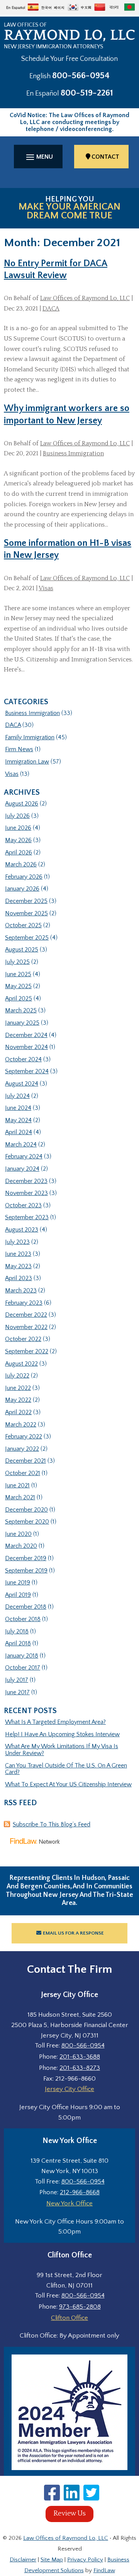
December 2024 (26, 1035)
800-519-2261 (87, 93)
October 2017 (23, 1668)
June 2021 (17, 1485)
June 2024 (18, 1108)
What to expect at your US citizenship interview (68, 1784)
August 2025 (22, 950)
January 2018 (22, 1656)
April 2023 (19, 1278)
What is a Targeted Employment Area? (55, 1722)
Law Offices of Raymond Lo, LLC (85, 298)
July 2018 (17, 1631)
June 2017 (17, 1692)
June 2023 (18, 1254)
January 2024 (22, 1169)
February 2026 (24, 877)
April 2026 (19, 853)
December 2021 (25, 1461)
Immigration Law (27, 762)
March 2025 (21, 1010)
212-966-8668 (80, 2192)
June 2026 (18, 828)
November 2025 (26, 913)
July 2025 (17, 962)
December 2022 (26, 1315)
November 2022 (26, 1327)
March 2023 (21, 1291)
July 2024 (17, 1096)
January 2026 (22, 889)
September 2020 (27, 1522)
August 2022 (21, 1364)
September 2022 (27, 1351)
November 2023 (26, 1193)
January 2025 (22, 1023)
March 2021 (20, 1497)
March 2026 (21, 864)
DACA (51, 309)
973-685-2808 (80, 2307)
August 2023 (22, 1230)
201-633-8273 (80, 2068)
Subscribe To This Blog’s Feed (52, 1824)
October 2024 (23, 1059)
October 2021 (23, 1473)
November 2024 (26, 1047)
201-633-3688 (80, 2057)
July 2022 (17, 1376)
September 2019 (26, 1571)
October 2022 (23, 1339)
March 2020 (21, 1546)
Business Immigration (73, 453)
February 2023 (24, 1303)
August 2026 (22, 804)
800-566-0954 (81, 76)
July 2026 (17, 816)
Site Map (52, 2560)
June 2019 (18, 1583)
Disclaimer (23, 2560)
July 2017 (17, 1680)
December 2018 (26, 1607)
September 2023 (27, 1217)
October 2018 (23, 1619)
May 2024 (18, 1120)
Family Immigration (30, 737)
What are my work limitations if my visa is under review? (62, 1750)
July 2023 (17, 1242)
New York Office (69, 2203)
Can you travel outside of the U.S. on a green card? (66, 1769)
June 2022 (18, 1388)
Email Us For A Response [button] (73, 1933)
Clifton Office (69, 2318)
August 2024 (22, 1084)
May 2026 (18, 840)
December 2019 (26, 1558)
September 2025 (27, 938)
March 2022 (21, 1425)
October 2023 (23, 1205)
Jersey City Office (69, 2089)
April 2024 (19, 1132)
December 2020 (26, 1510)
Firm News (19, 749)
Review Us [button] (69, 2514)
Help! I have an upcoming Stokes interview (62, 1734)
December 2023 (26, 1181)
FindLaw (104, 2570)
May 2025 (18, 986)
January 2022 (22, 1449)
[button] (38, 157)
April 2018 (18, 1643)
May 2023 (18, 1266)
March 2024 (21, 1145)
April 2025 (19, 999)
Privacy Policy (85, 2560)
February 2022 (24, 1437)
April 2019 (18, 1595)
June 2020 (18, 1534)
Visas (46, 588)
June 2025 (18, 974)
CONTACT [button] (105, 157)
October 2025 (23, 925)
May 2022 (18, 1400)
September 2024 (27, 1071)
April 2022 (18, 1412)
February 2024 (24, 1156)
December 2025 (26, 901)
